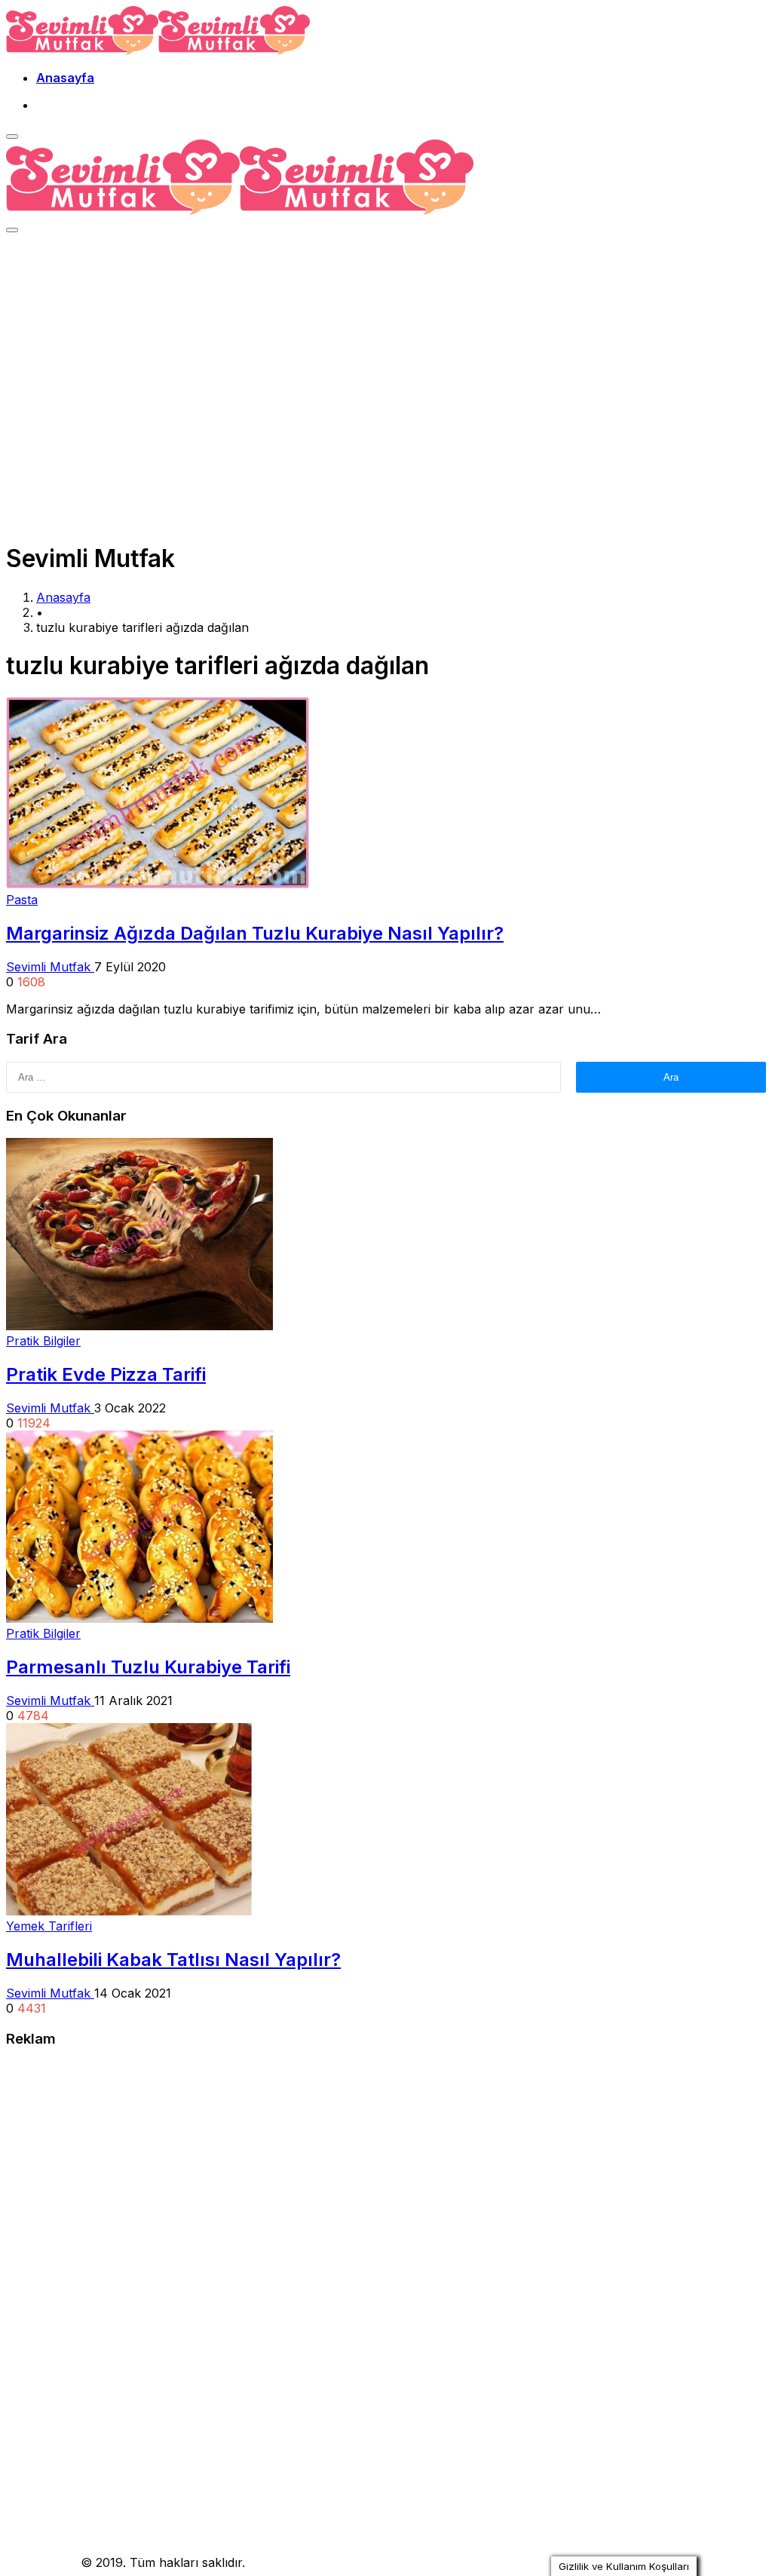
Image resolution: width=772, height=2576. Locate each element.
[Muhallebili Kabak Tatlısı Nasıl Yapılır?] (129, 1911)
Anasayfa (65, 78)
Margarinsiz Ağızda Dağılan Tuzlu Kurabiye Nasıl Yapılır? (255, 933)
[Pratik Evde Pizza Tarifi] (139, 1326)
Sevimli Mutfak (50, 967)
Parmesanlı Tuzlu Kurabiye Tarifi (148, 1667)
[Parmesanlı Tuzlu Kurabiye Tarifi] (139, 1618)
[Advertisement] (386, 354)
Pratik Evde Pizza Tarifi (106, 1374)
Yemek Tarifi (41, 2562)
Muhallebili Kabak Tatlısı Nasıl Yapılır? (173, 1960)
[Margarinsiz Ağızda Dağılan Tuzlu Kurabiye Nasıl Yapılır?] (158, 885)
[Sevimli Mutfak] (158, 51)
